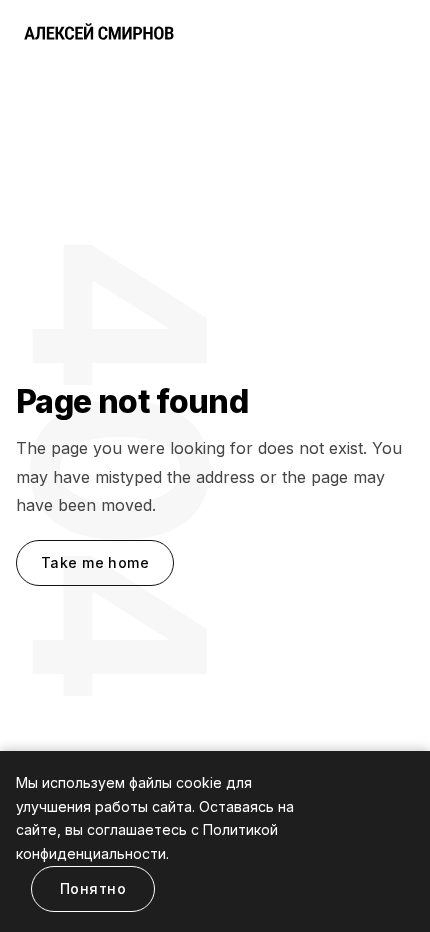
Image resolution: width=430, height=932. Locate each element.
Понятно (93, 888)
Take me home (95, 562)
